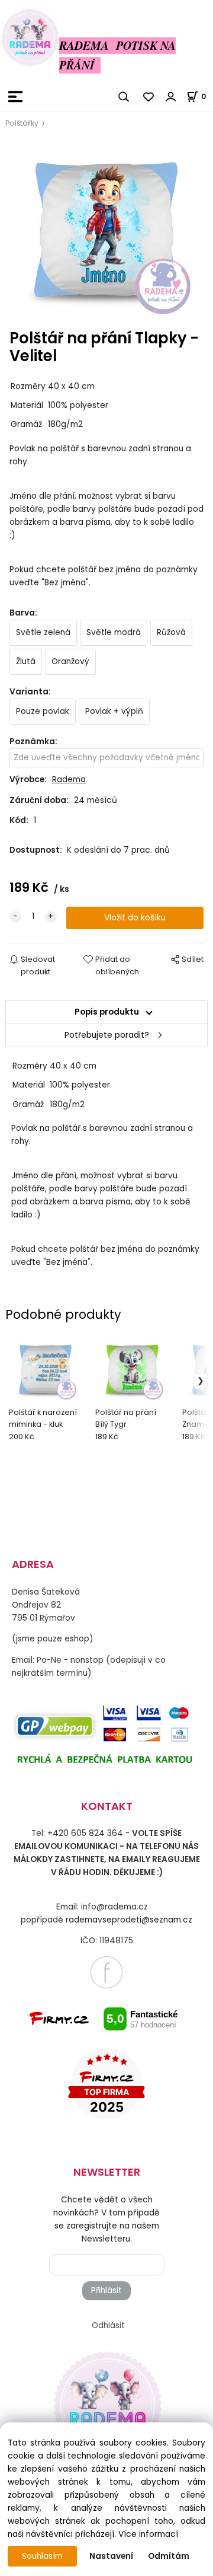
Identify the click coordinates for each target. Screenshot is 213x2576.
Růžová (171, 632)
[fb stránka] (106, 1972)
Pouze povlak (43, 711)
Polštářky (22, 123)
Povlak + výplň (114, 711)
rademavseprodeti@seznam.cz (129, 1920)
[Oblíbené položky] (149, 97)
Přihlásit (106, 2290)
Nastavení (111, 2556)
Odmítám (169, 2556)
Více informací (148, 2534)
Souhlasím (42, 2556)
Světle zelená (43, 632)
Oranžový (70, 661)
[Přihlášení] (171, 97)
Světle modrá (114, 632)
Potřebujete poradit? (107, 1035)
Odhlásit (108, 2325)
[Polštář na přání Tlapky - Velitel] (106, 229)
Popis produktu (107, 1012)
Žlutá (26, 661)
